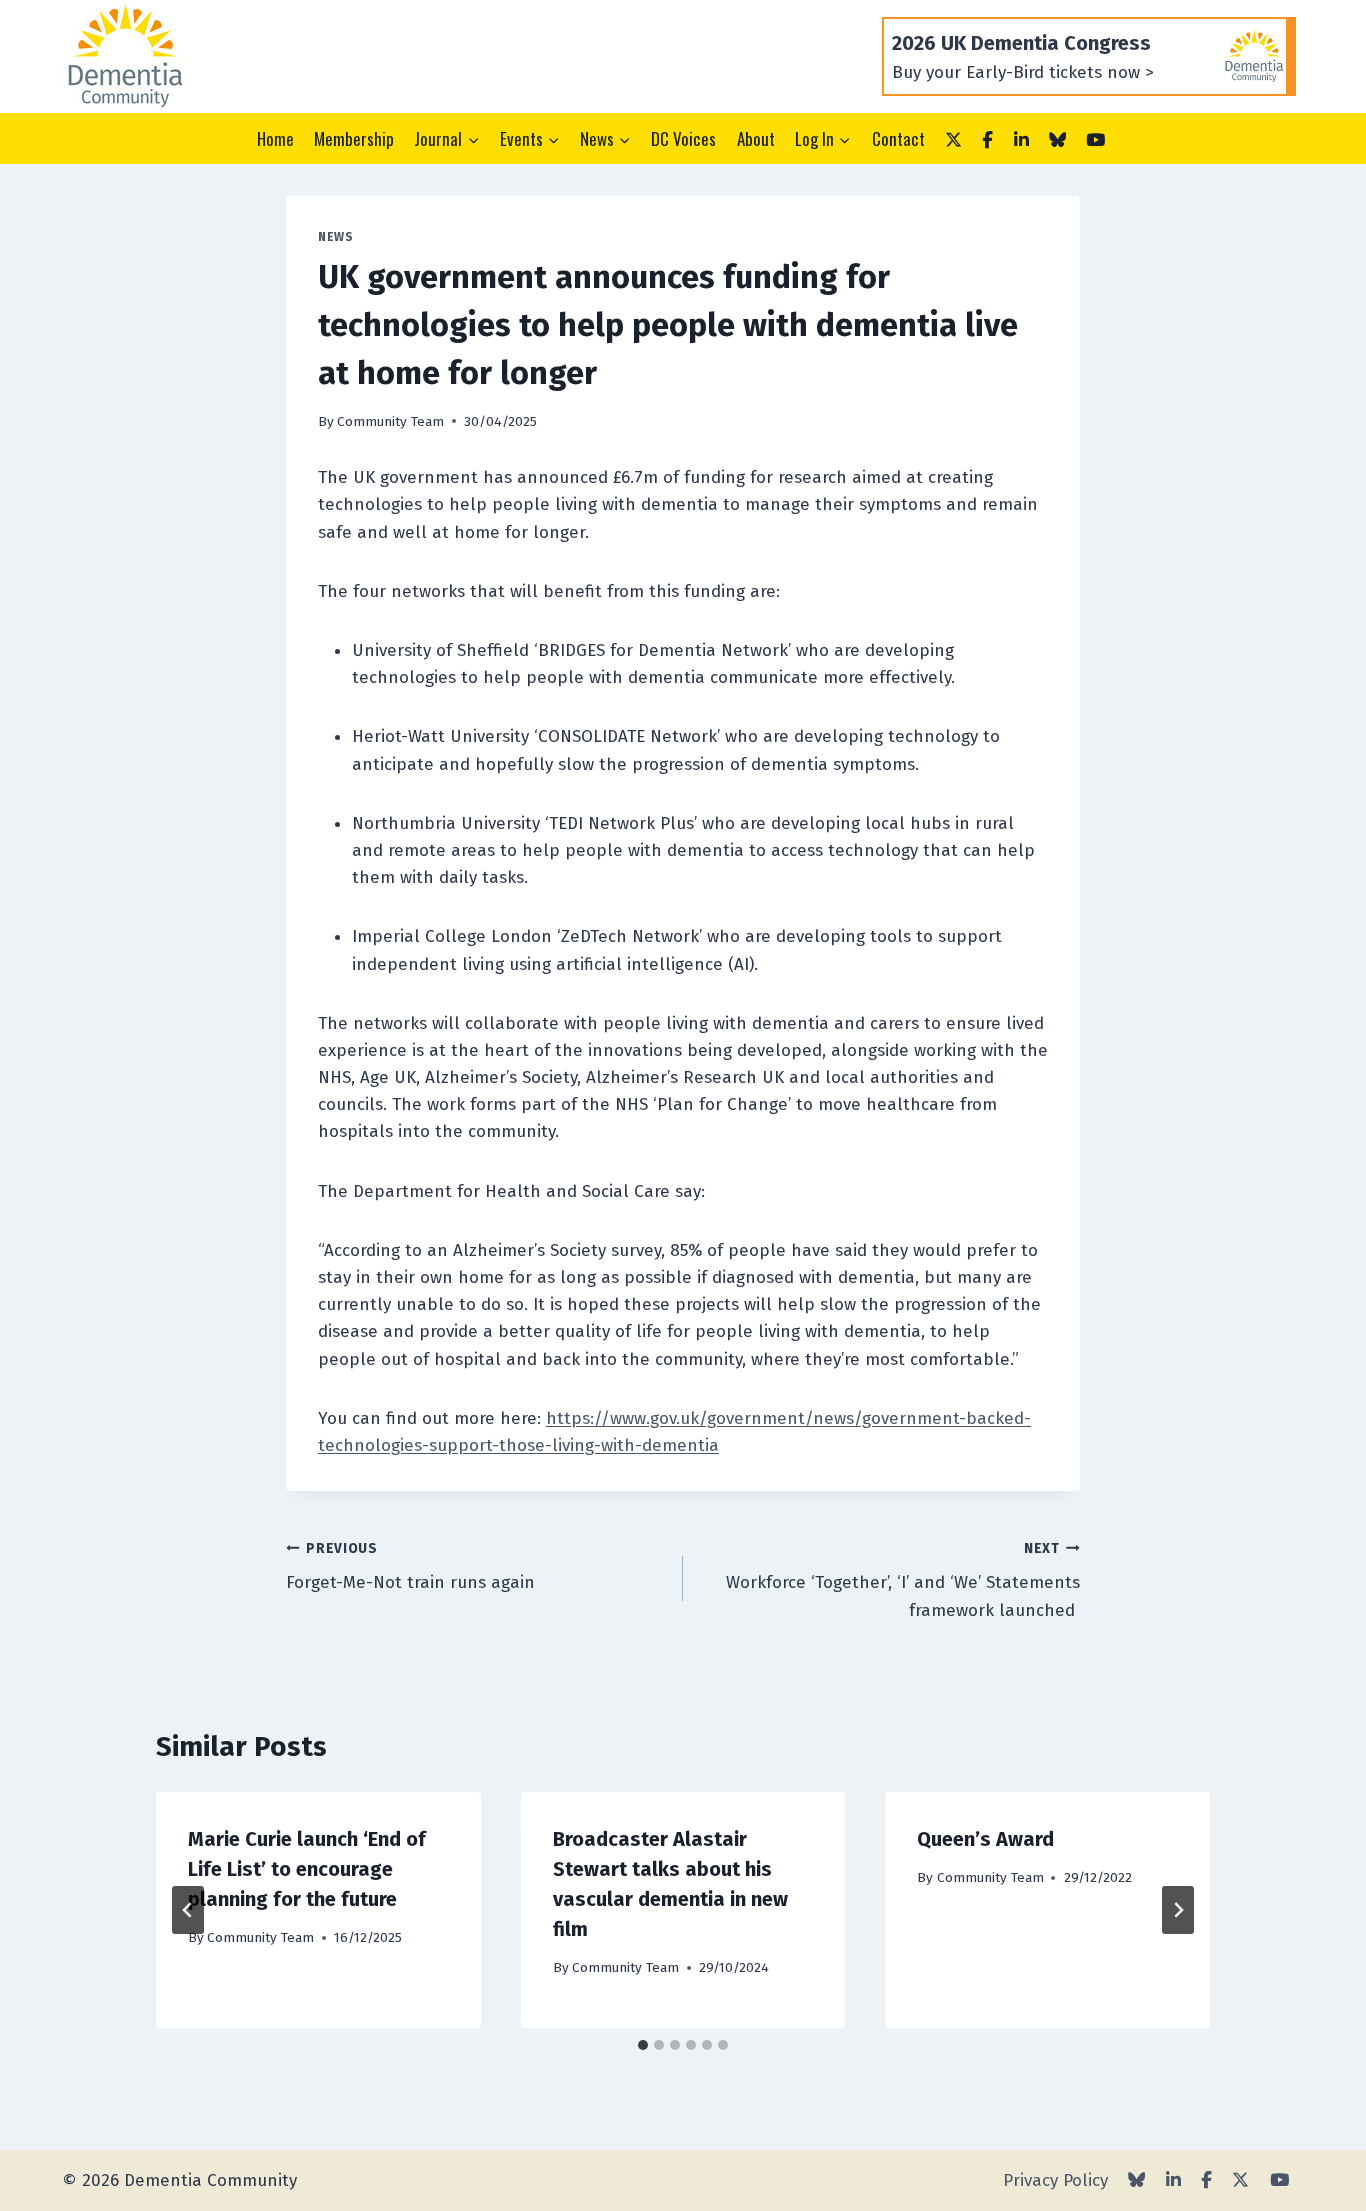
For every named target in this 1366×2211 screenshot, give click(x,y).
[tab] (643, 2045)
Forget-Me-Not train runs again (413, 1567)
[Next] (1178, 1910)
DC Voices (683, 138)
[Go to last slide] (188, 1910)
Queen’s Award (985, 1839)
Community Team (390, 421)
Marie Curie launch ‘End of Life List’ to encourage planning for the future (307, 1869)
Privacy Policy (1055, 2180)
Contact (898, 138)
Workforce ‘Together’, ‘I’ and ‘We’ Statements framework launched (903, 1580)
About (756, 138)
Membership (354, 138)
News (335, 237)
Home (275, 138)
